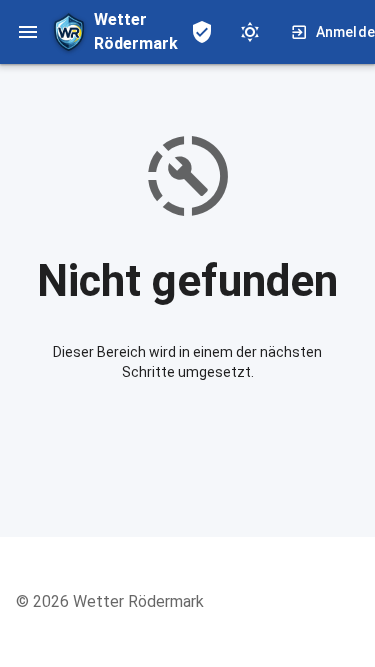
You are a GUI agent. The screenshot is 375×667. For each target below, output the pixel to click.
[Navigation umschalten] (28, 32)
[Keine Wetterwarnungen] (202, 32)
